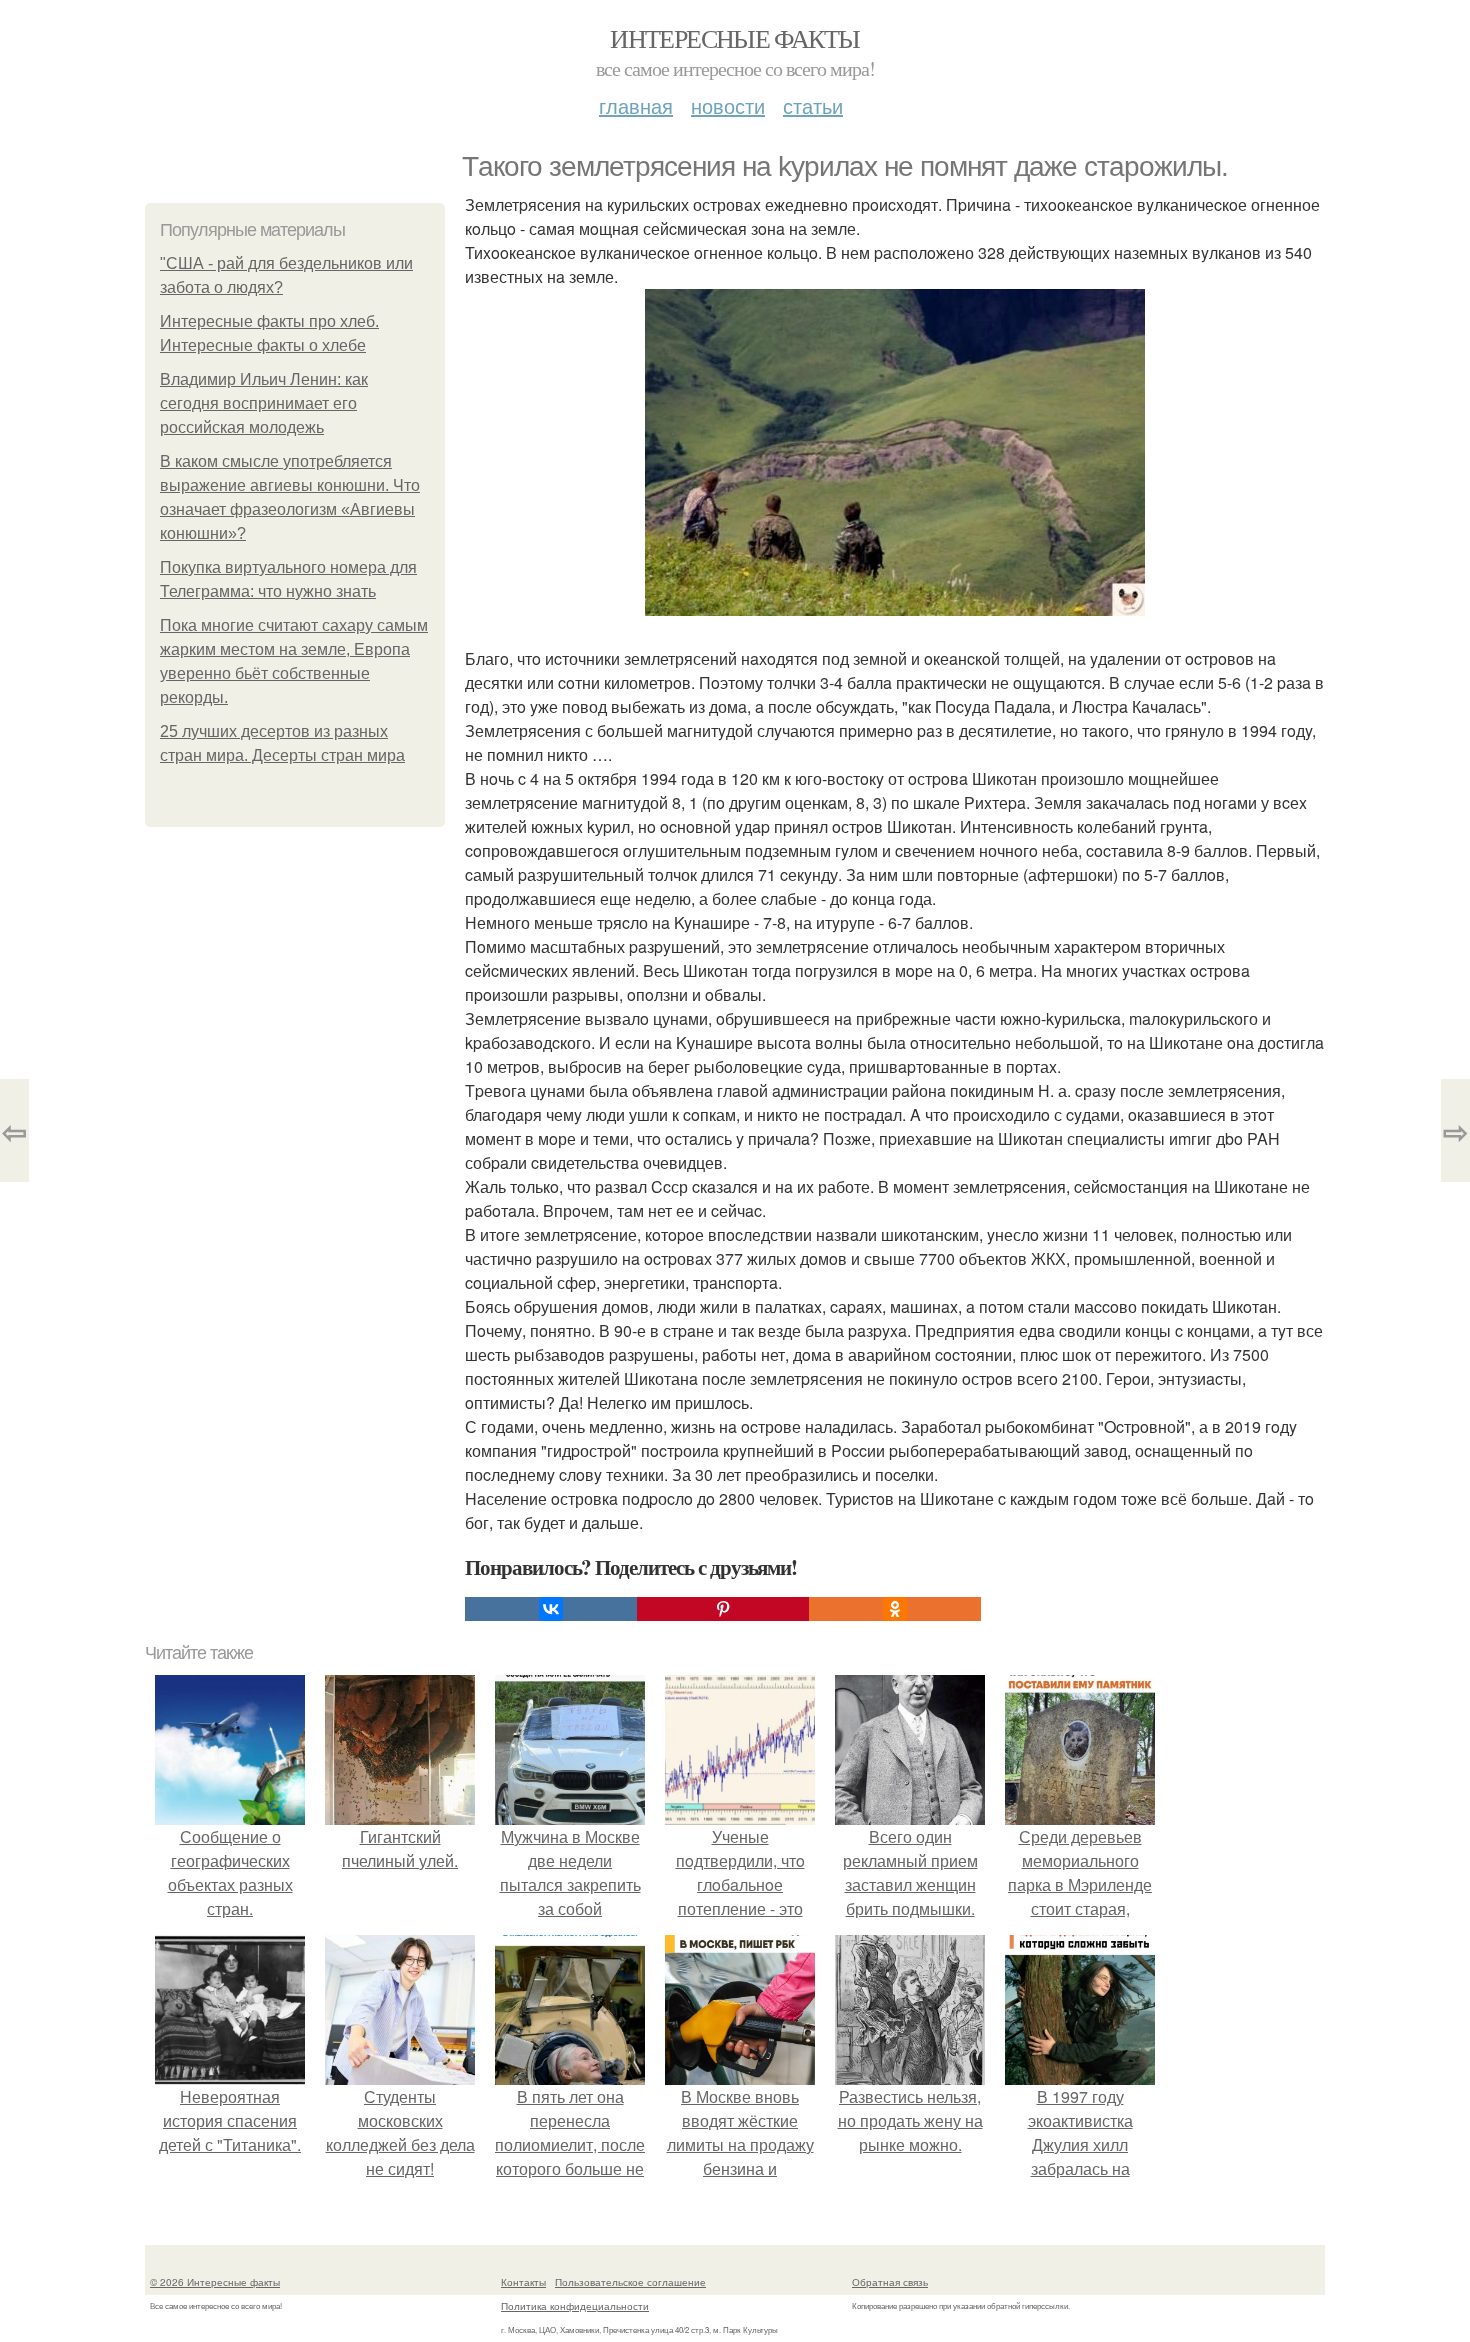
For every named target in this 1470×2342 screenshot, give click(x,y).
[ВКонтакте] (551, 1609)
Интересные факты (734, 38)
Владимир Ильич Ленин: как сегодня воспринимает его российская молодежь (264, 403)
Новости (728, 105)
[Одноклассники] (895, 1609)
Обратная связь (890, 2282)
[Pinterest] (723, 1609)
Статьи (813, 105)
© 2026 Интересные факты (215, 2282)
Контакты (523, 2282)
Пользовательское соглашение (630, 2282)
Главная (636, 105)
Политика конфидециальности (575, 2306)
